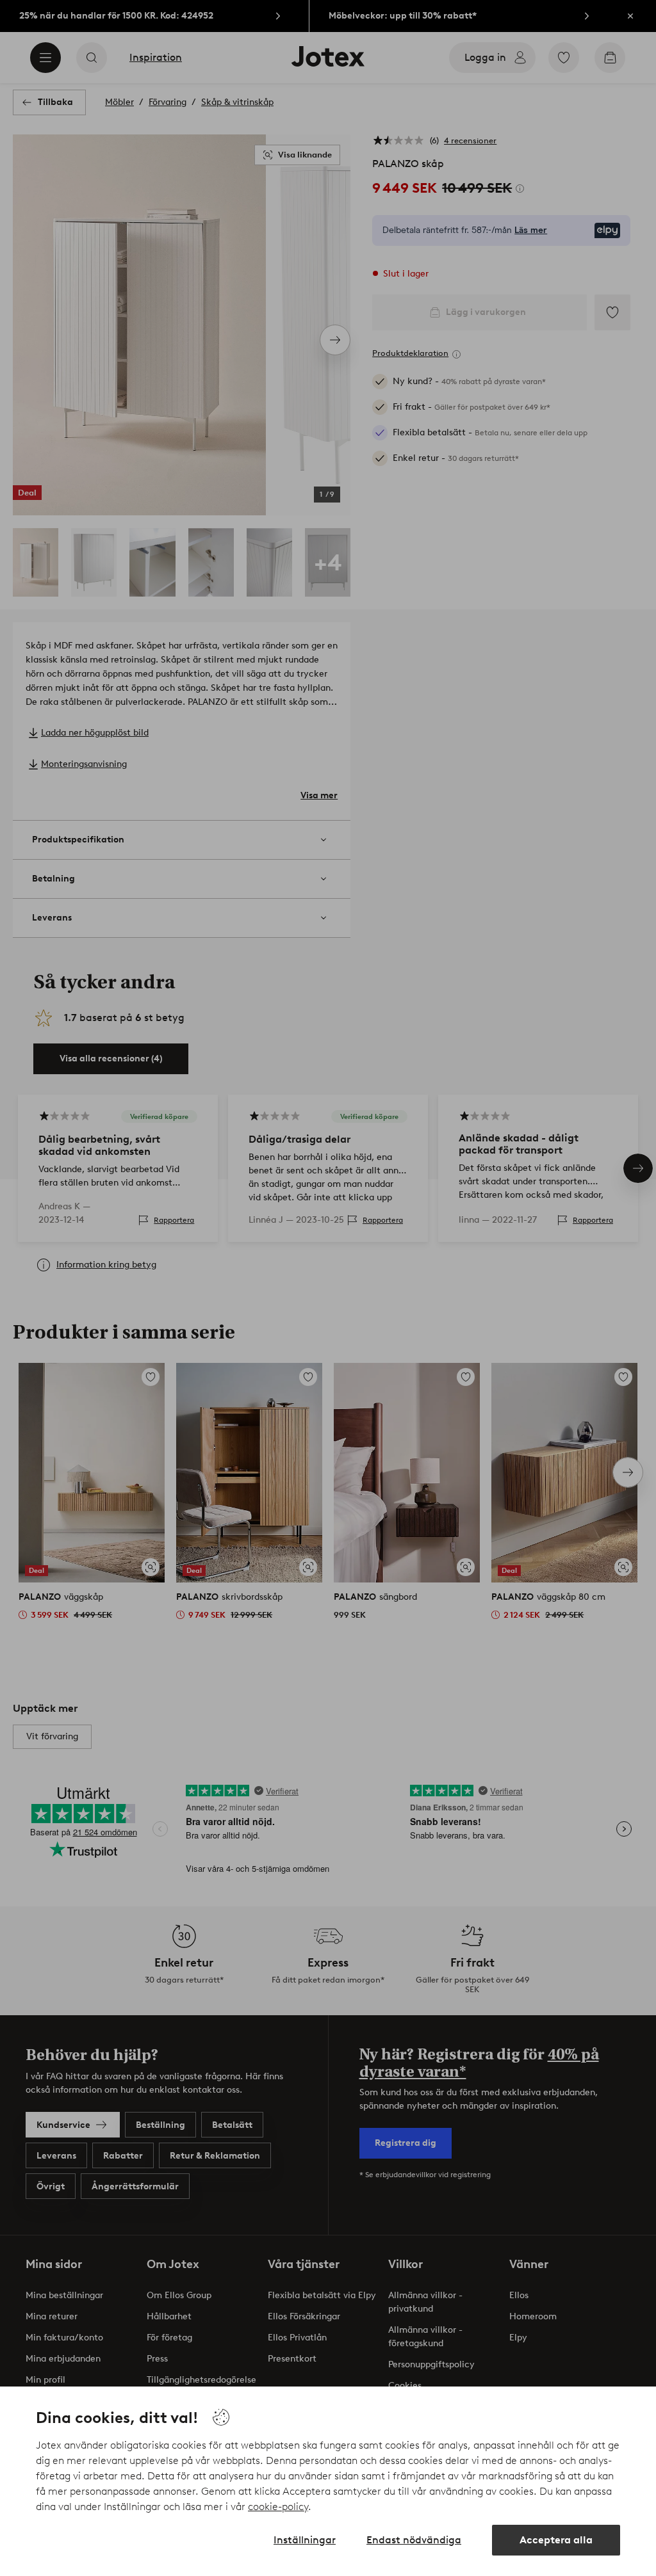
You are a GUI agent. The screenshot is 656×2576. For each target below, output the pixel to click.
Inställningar (305, 2540)
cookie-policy (278, 2507)
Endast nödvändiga (414, 2540)
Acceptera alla (556, 2540)
